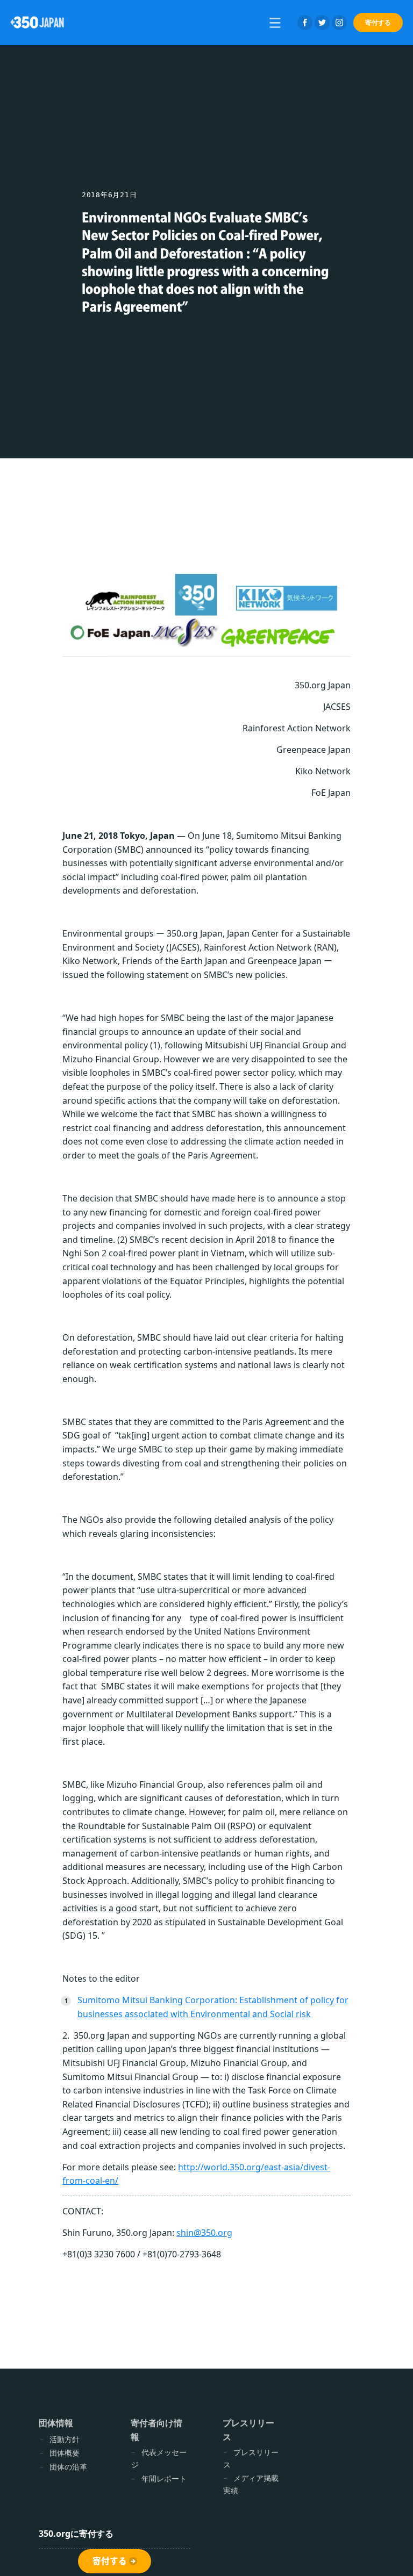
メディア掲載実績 (251, 2484)
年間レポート (164, 2478)
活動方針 (65, 2439)
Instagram (339, 23)
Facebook (305, 23)
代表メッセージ (159, 2458)
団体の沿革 (68, 2467)
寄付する (378, 22)
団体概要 (65, 2453)
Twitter (322, 23)
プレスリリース (251, 2458)
